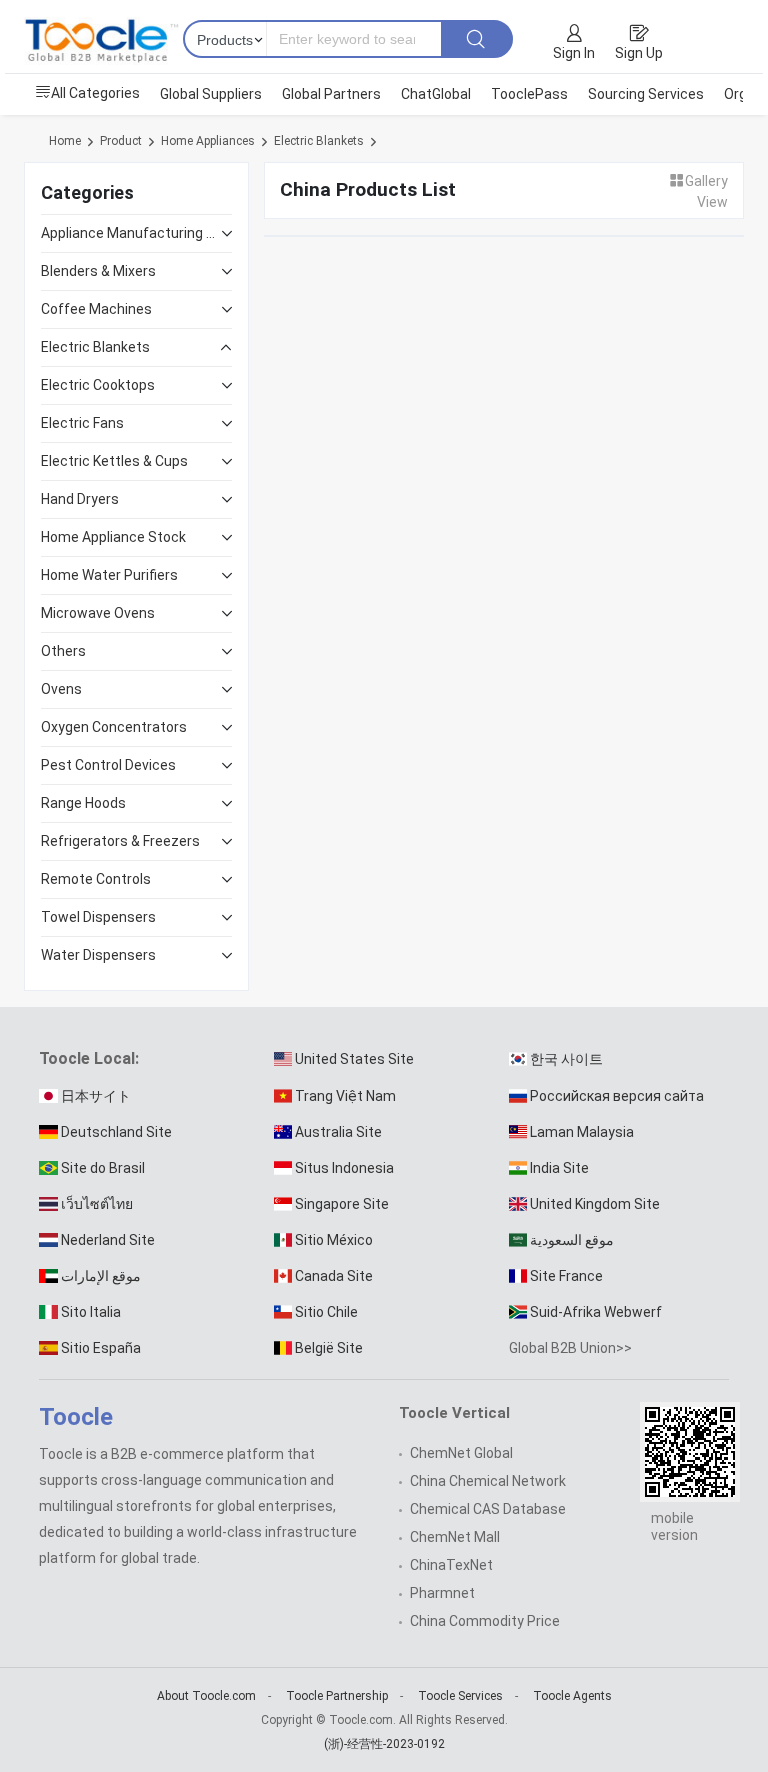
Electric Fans (82, 423)
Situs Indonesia (344, 1168)
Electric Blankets (319, 141)
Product (121, 141)
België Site (329, 1348)
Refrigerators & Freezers (120, 841)
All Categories (95, 93)
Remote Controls (96, 879)
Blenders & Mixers (98, 271)
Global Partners (331, 94)
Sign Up (639, 53)
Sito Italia (91, 1312)
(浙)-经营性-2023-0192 (384, 1744)
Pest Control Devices (108, 765)
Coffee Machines (96, 309)
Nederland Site (108, 1240)
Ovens (61, 689)
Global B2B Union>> (570, 1348)
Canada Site (334, 1276)
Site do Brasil (103, 1168)
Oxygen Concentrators (114, 727)
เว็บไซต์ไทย (97, 1204)
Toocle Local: (89, 1058)
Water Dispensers (98, 955)
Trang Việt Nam (345, 1096)
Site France (566, 1276)
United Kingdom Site (595, 1204)
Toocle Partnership (337, 1696)
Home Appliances (208, 141)
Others (63, 651)
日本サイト (96, 1096)
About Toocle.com (206, 1696)
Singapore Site (342, 1204)
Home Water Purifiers (109, 575)
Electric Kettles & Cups (114, 461)
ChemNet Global (461, 1453)
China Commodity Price (485, 1621)
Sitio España (101, 1348)
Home (65, 141)
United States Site (354, 1059)
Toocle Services (460, 1696)
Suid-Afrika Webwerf (596, 1312)
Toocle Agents (572, 1696)
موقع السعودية (572, 1240)
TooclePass (529, 94)
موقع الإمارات (101, 1276)
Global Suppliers (211, 94)
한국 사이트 (566, 1059)
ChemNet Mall (455, 1537)
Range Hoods (83, 803)
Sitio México (334, 1240)
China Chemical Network (488, 1481)
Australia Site (338, 1132)
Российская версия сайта (617, 1096)
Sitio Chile (326, 1312)
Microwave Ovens (98, 613)
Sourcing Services (646, 94)
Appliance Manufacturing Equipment (131, 233)
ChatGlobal (436, 94)
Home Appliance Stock (113, 537)
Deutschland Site (116, 1132)
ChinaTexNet (451, 1565)
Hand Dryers (80, 499)
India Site (559, 1168)
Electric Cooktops (98, 385)
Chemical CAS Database (488, 1509)
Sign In (574, 53)
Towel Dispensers (98, 917)
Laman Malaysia (582, 1132)
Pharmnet (442, 1593)
